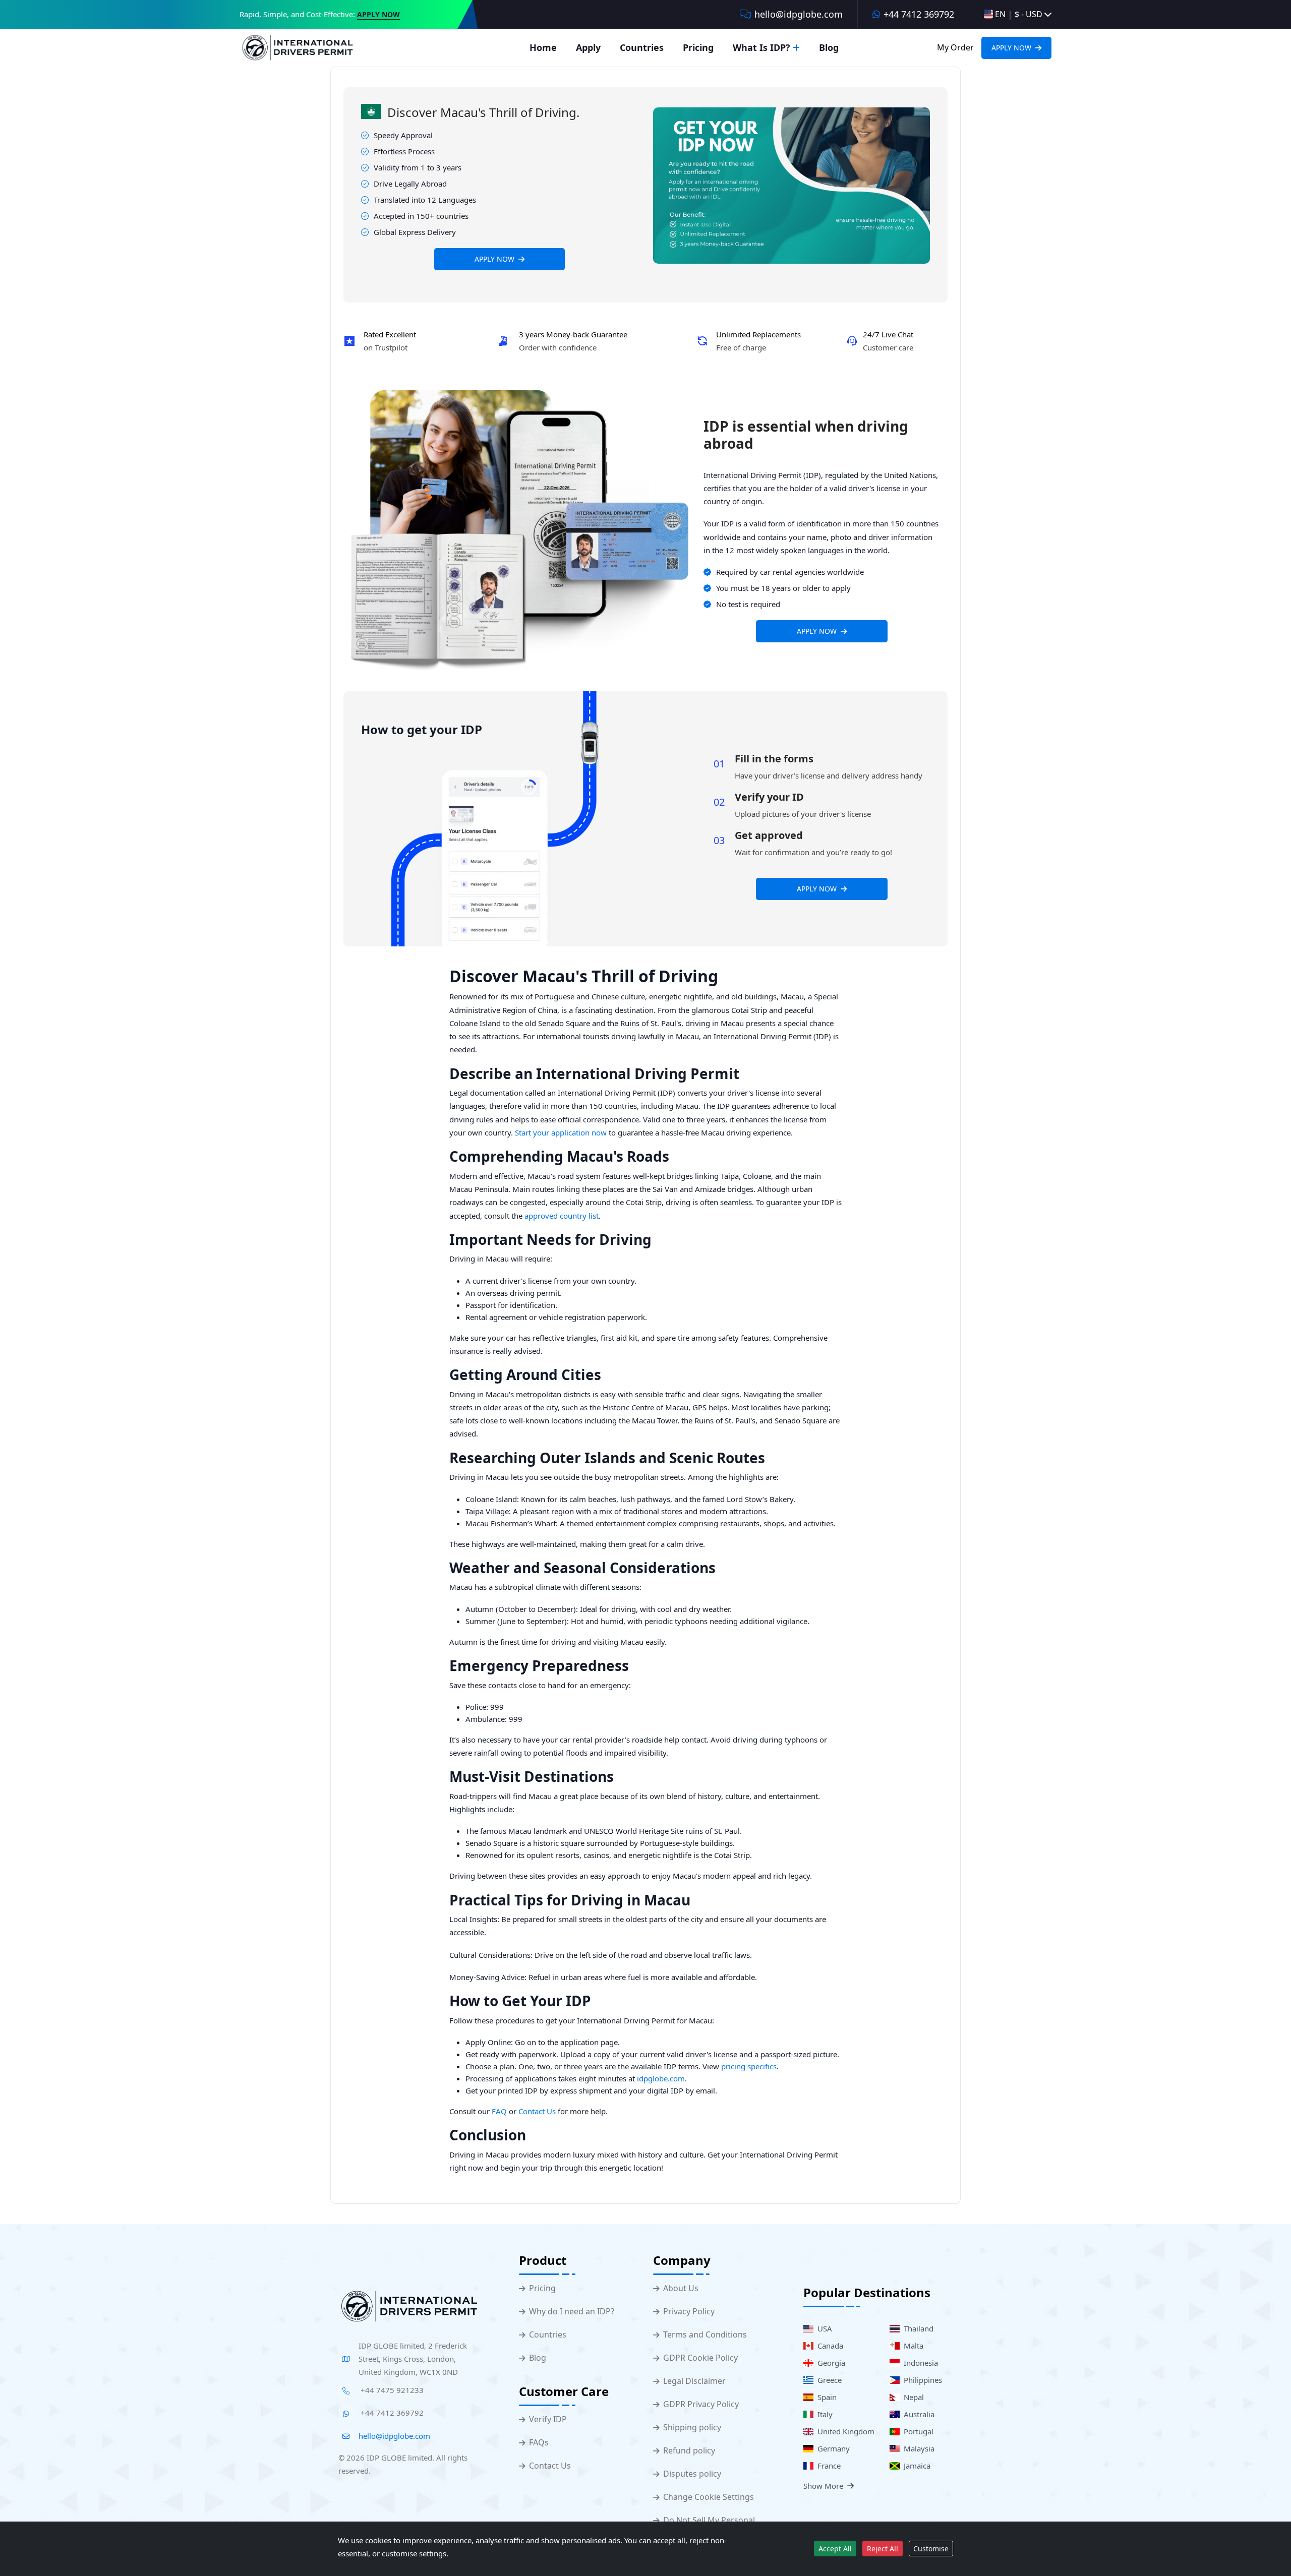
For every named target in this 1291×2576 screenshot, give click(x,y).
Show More (823, 2486)
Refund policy (689, 2451)
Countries (642, 47)
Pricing (698, 47)
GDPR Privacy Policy (701, 2404)
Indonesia (919, 2363)
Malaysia (917, 2448)
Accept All (835, 2549)
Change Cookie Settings (709, 2497)
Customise (931, 2549)
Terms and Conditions (705, 2335)
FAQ (499, 2111)
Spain (825, 2397)
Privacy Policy (689, 2312)
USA (823, 2328)
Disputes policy (692, 2474)
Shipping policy (692, 2428)
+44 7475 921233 (391, 2390)
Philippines (921, 2380)
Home (543, 47)
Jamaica (915, 2466)
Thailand (917, 2328)
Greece (828, 2380)
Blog (829, 47)
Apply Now (378, 15)
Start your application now (561, 1132)
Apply (588, 47)
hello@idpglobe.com (799, 14)
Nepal (912, 2397)
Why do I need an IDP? (572, 2312)
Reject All (883, 2549)
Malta (912, 2346)
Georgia (829, 2363)
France (827, 2466)
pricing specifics (749, 2066)
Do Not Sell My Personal (709, 2520)
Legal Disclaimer (694, 2381)
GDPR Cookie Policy (700, 2358)
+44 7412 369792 (919, 14)
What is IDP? (761, 47)
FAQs (539, 2443)
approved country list (562, 1216)
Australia (917, 2414)
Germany (832, 2448)
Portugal (917, 2431)
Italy (823, 2414)
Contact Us (537, 2111)
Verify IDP (548, 2419)
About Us (681, 2288)
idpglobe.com (661, 2078)
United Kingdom (844, 2431)
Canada (828, 2346)
